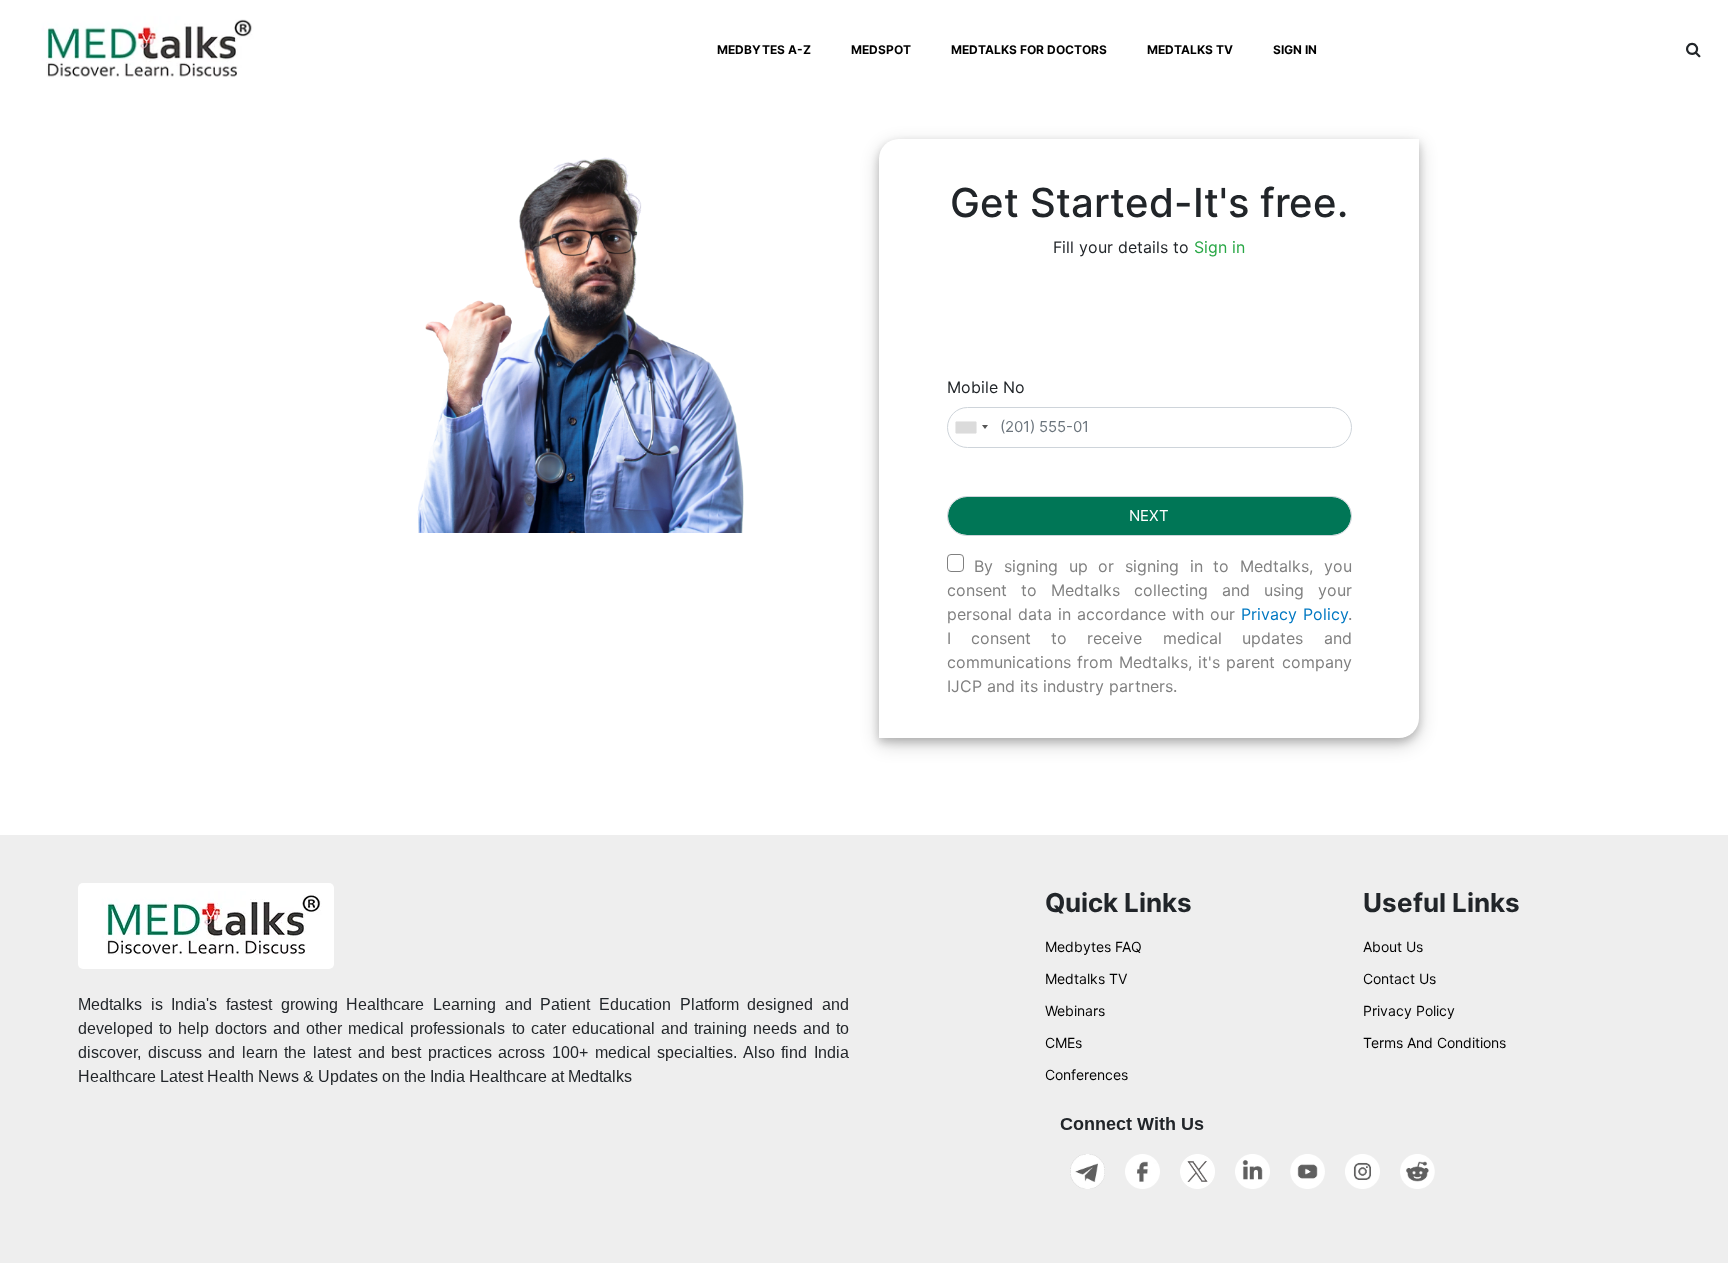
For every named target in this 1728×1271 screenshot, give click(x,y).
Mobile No (986, 387)
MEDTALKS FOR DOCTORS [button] (1029, 49)
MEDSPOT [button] (881, 49)
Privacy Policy (1294, 614)
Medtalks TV (1086, 978)
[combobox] (971, 427)
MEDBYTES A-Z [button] (764, 49)
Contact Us (1399, 978)
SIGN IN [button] (1295, 49)
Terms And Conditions (1434, 1042)
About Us (1393, 946)
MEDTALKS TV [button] (1190, 49)
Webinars (1075, 1010)
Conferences (1086, 1074)
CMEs (1063, 1042)
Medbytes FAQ (1093, 946)
